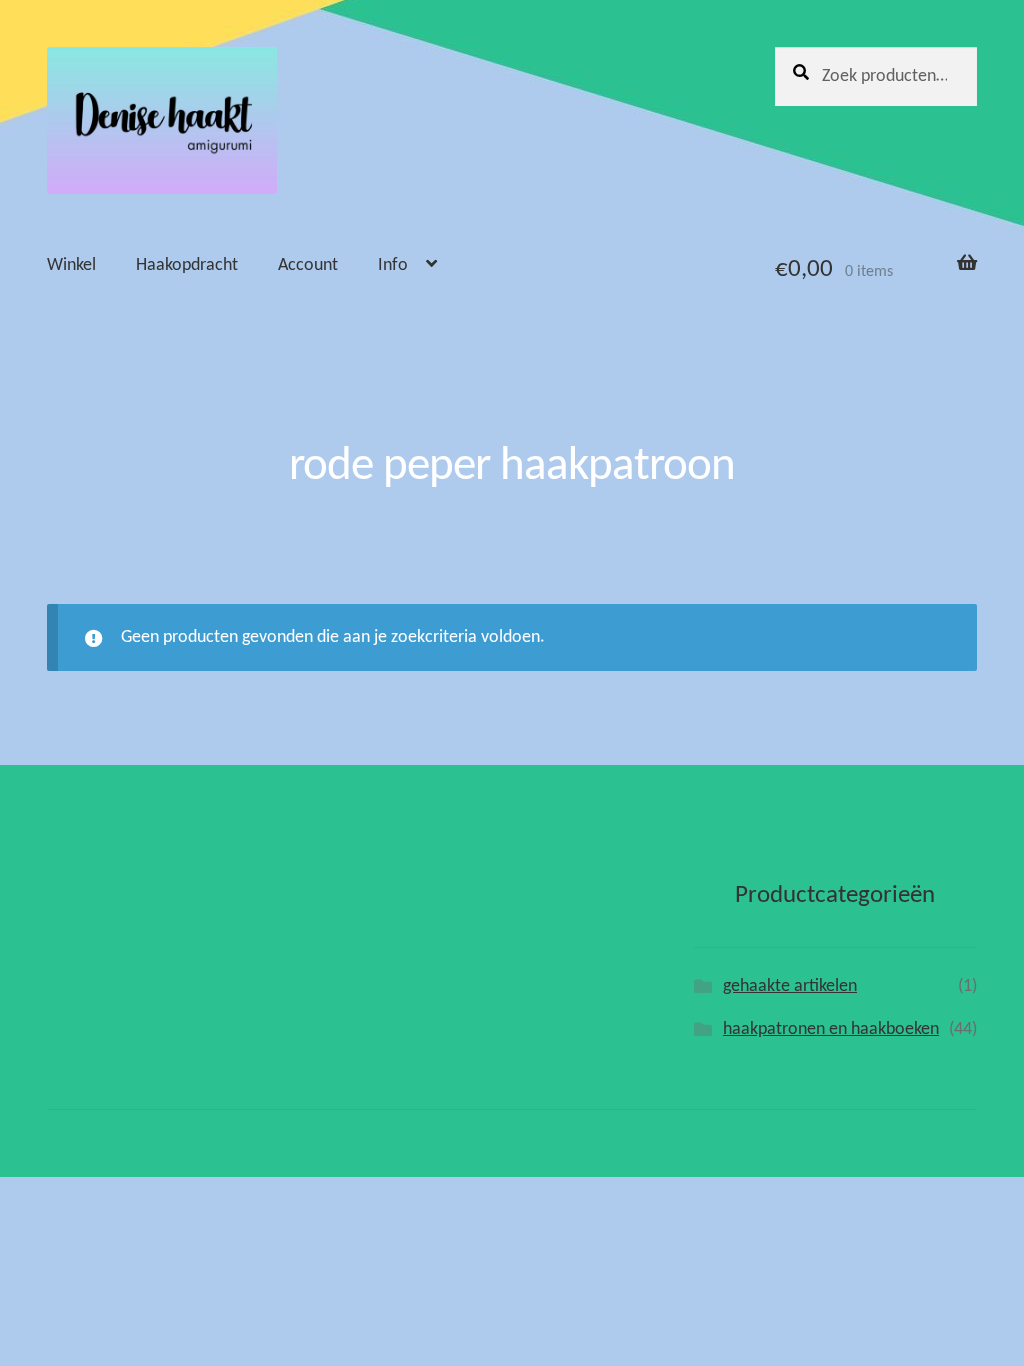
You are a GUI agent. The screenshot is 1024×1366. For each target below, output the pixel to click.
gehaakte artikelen (790, 986)
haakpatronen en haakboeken (831, 1029)
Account (308, 265)
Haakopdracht (187, 265)
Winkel (71, 265)
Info (393, 265)
